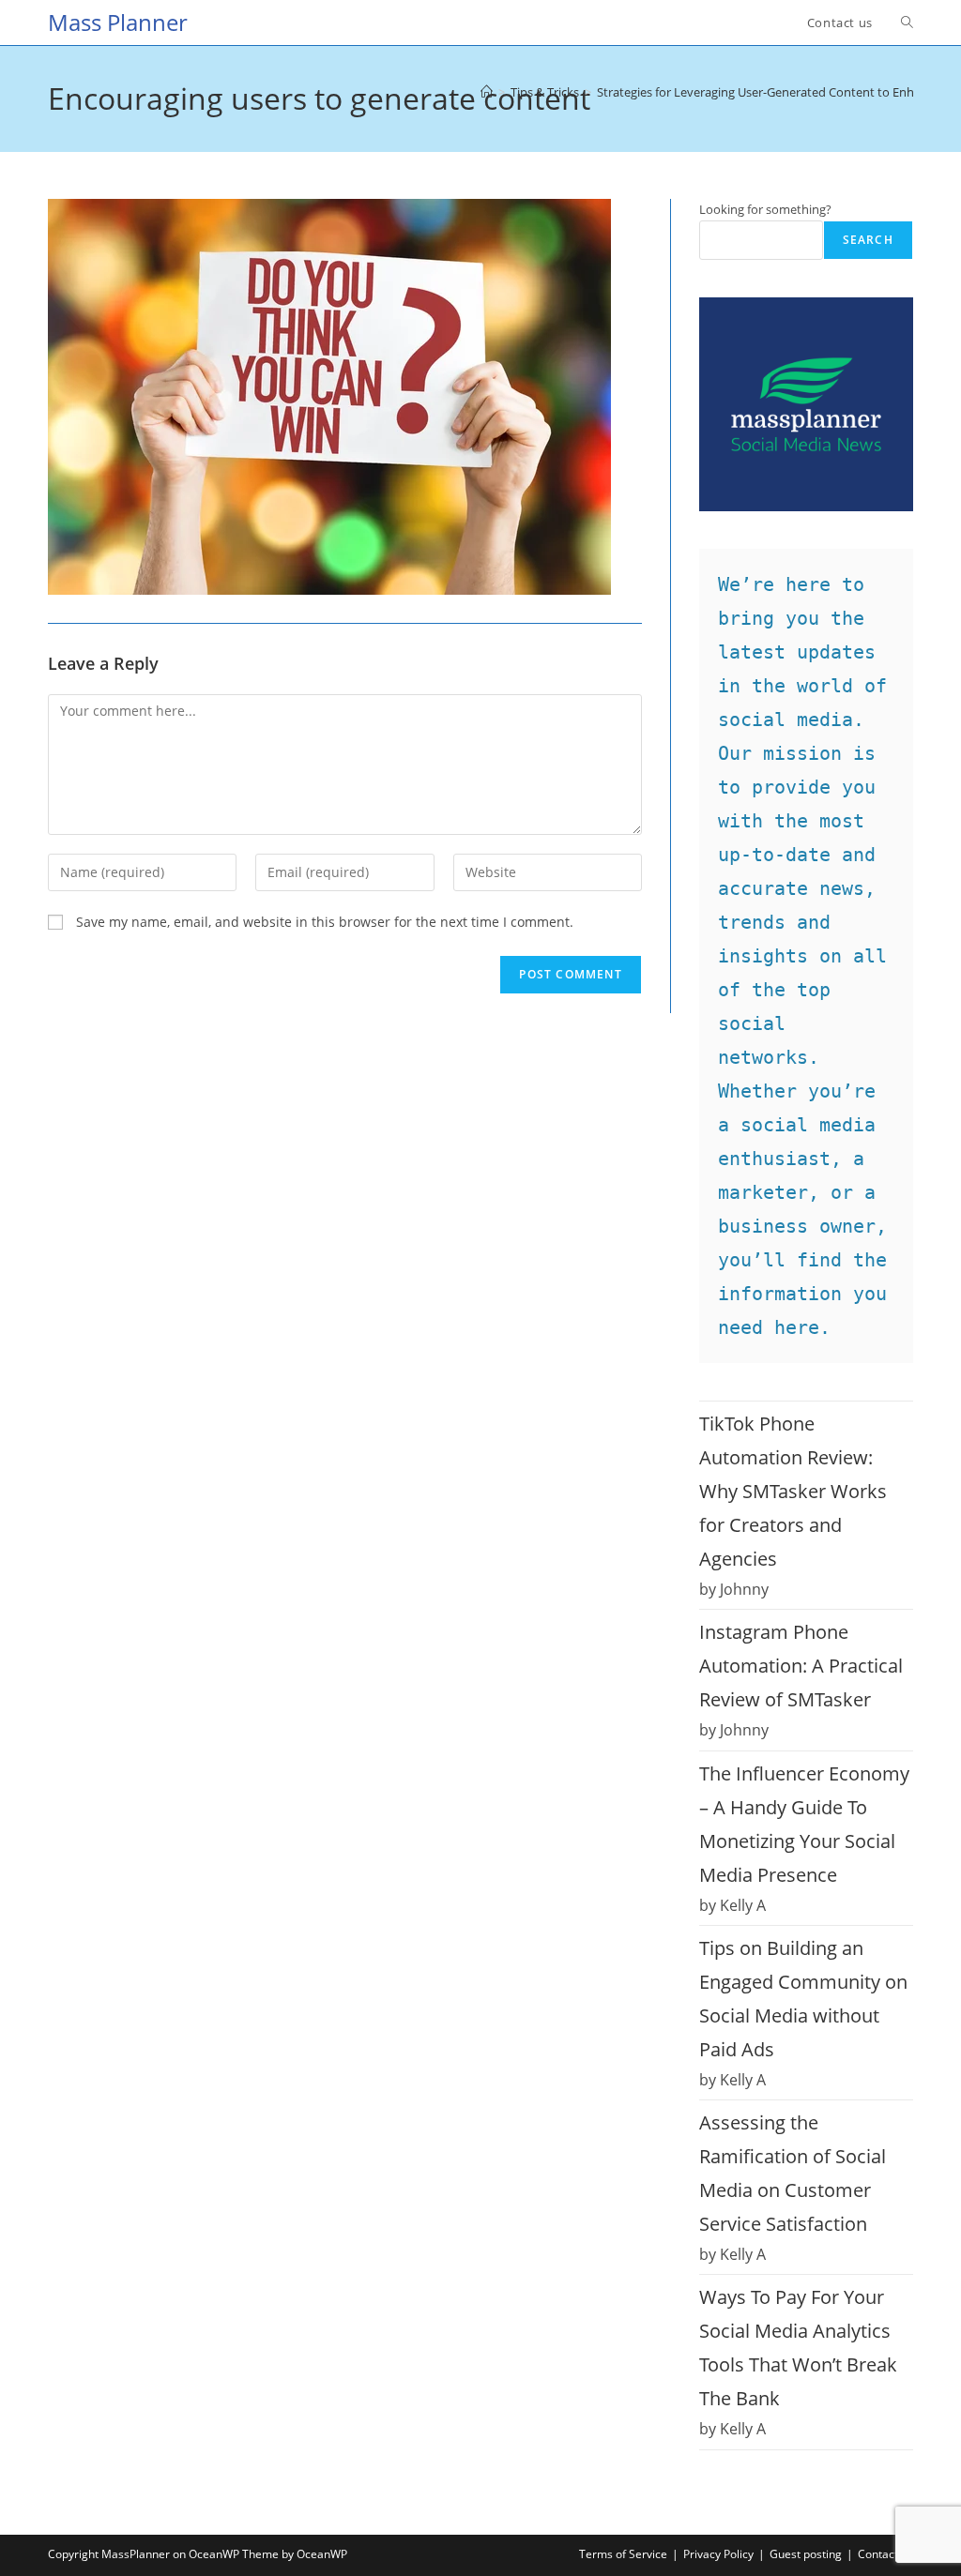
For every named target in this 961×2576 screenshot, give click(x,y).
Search (868, 240)
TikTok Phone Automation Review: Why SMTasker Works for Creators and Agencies (793, 1491)
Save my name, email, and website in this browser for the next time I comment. (325, 922)
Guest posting (806, 2554)
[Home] (487, 92)
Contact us (885, 2554)
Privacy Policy (718, 2554)
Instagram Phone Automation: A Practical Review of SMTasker (801, 1666)
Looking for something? (765, 209)
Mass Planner (118, 22)
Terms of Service (623, 2554)
